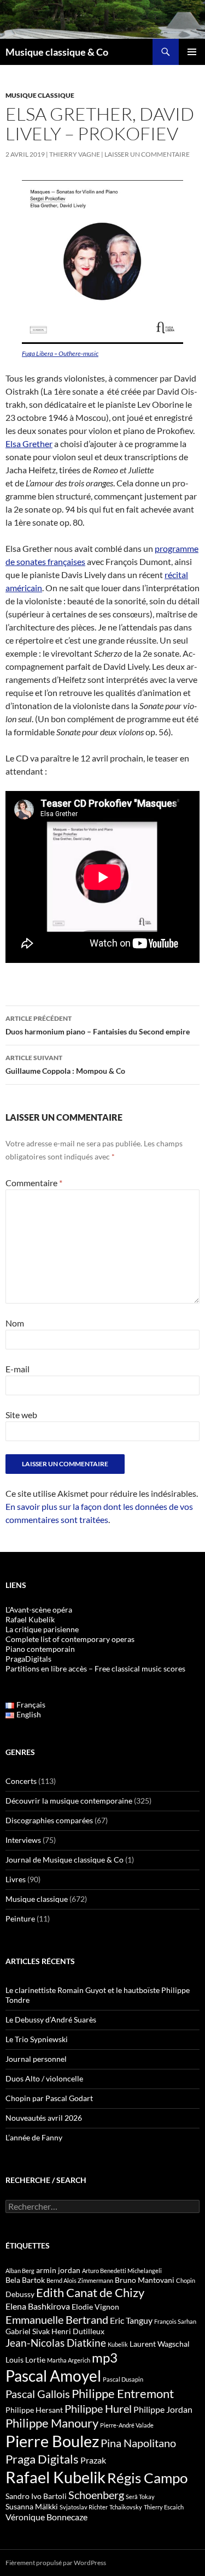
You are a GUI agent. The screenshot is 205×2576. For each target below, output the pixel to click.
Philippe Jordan (163, 2410)
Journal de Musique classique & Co (65, 1860)
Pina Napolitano (138, 2443)
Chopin (186, 2280)
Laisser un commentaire (147, 154)
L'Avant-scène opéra (39, 1610)
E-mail (17, 1369)
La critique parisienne (42, 1629)
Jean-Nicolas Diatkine (56, 2343)
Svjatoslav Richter (84, 2507)
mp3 (105, 2358)
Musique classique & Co (57, 52)
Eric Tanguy (131, 2321)
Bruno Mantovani (145, 2280)
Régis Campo (147, 2478)
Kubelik (118, 2344)
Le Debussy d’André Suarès (51, 2019)
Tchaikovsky (126, 2507)
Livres (16, 1879)
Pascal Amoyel (53, 2376)
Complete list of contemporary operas (70, 1639)
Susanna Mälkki (32, 2506)
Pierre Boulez (52, 2441)
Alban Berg (20, 2271)
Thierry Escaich (164, 2507)
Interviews (23, 1840)
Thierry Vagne (75, 154)
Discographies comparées (49, 1820)
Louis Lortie (25, 2360)
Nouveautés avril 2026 (44, 2118)
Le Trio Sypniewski (37, 2039)
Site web (21, 1415)
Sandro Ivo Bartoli (36, 2496)
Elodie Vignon (95, 2307)
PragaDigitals (28, 1659)
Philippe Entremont (123, 2393)
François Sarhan (175, 2321)
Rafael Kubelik (55, 2477)
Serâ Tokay (140, 2497)
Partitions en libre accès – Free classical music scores (95, 1668)
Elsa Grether (29, 444)
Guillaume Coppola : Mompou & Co (65, 1064)
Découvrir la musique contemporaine (69, 1801)
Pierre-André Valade (127, 2425)
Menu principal (192, 52)
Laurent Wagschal (160, 2344)
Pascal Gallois (38, 2394)
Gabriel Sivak (28, 2331)
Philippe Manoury (52, 2423)
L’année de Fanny (34, 2137)
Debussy (20, 2294)
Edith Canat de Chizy (90, 2292)
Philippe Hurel (98, 2408)
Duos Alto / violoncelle (44, 2078)
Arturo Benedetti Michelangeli (122, 2271)
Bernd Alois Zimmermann (80, 2280)
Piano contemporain (40, 1649)
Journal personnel (36, 2059)
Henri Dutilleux (78, 2331)
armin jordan (58, 2270)
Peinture (20, 1918)
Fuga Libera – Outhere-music (60, 353)
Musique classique (40, 95)
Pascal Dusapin (123, 2379)
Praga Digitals (42, 2459)
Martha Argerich (69, 2360)
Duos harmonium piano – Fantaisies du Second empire (98, 1025)
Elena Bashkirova (38, 2306)
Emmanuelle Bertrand (57, 2319)
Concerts (21, 1781)
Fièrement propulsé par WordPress (56, 2563)
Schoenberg (96, 2495)
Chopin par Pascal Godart (49, 2098)
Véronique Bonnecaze (46, 2517)
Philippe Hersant (34, 2410)
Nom (15, 1323)
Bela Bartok (25, 2280)
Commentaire (34, 1183)
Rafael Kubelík (30, 1619)
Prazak (93, 2460)
